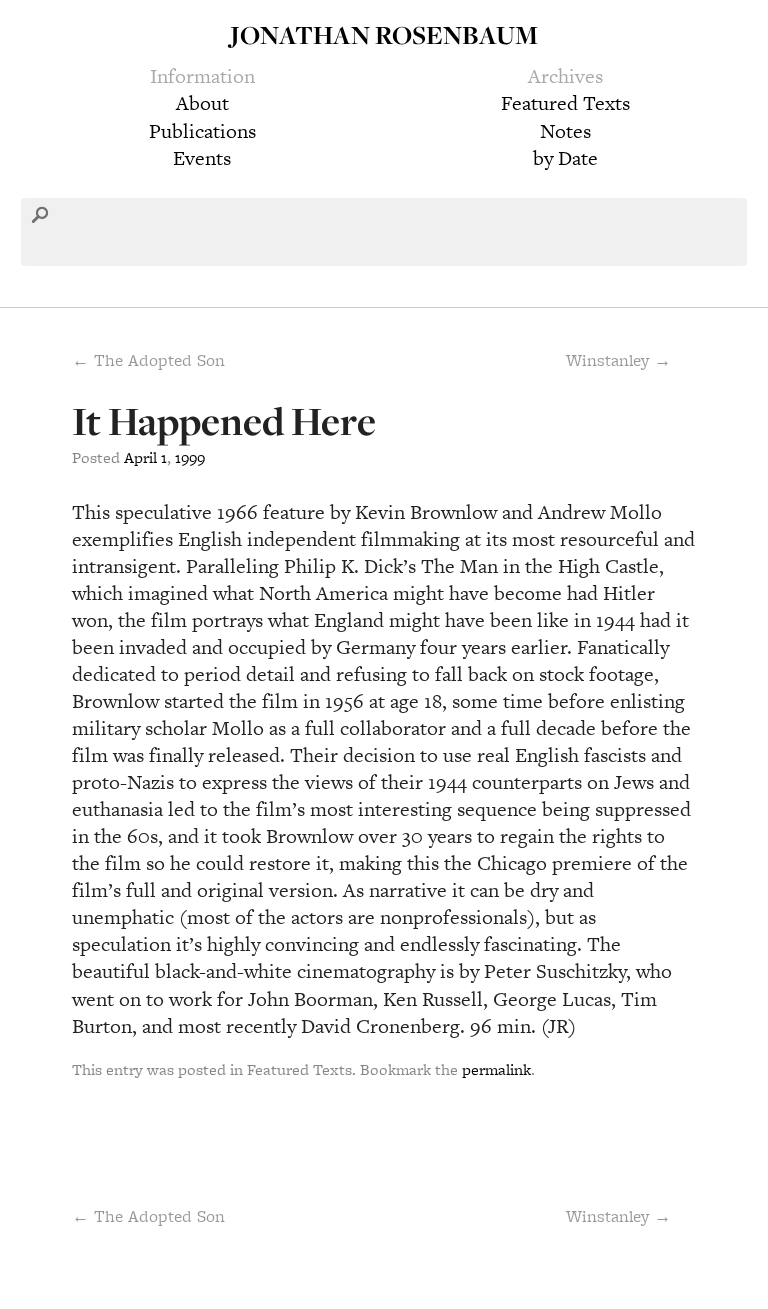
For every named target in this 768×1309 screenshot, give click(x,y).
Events (202, 158)
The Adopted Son (148, 1216)
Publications (202, 131)
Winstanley (618, 1216)
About (202, 103)
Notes (565, 131)
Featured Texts (565, 103)
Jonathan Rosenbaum (384, 34)
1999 (190, 457)
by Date (565, 158)
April (140, 457)
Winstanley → (618, 360)
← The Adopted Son (148, 360)
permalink (496, 1069)
